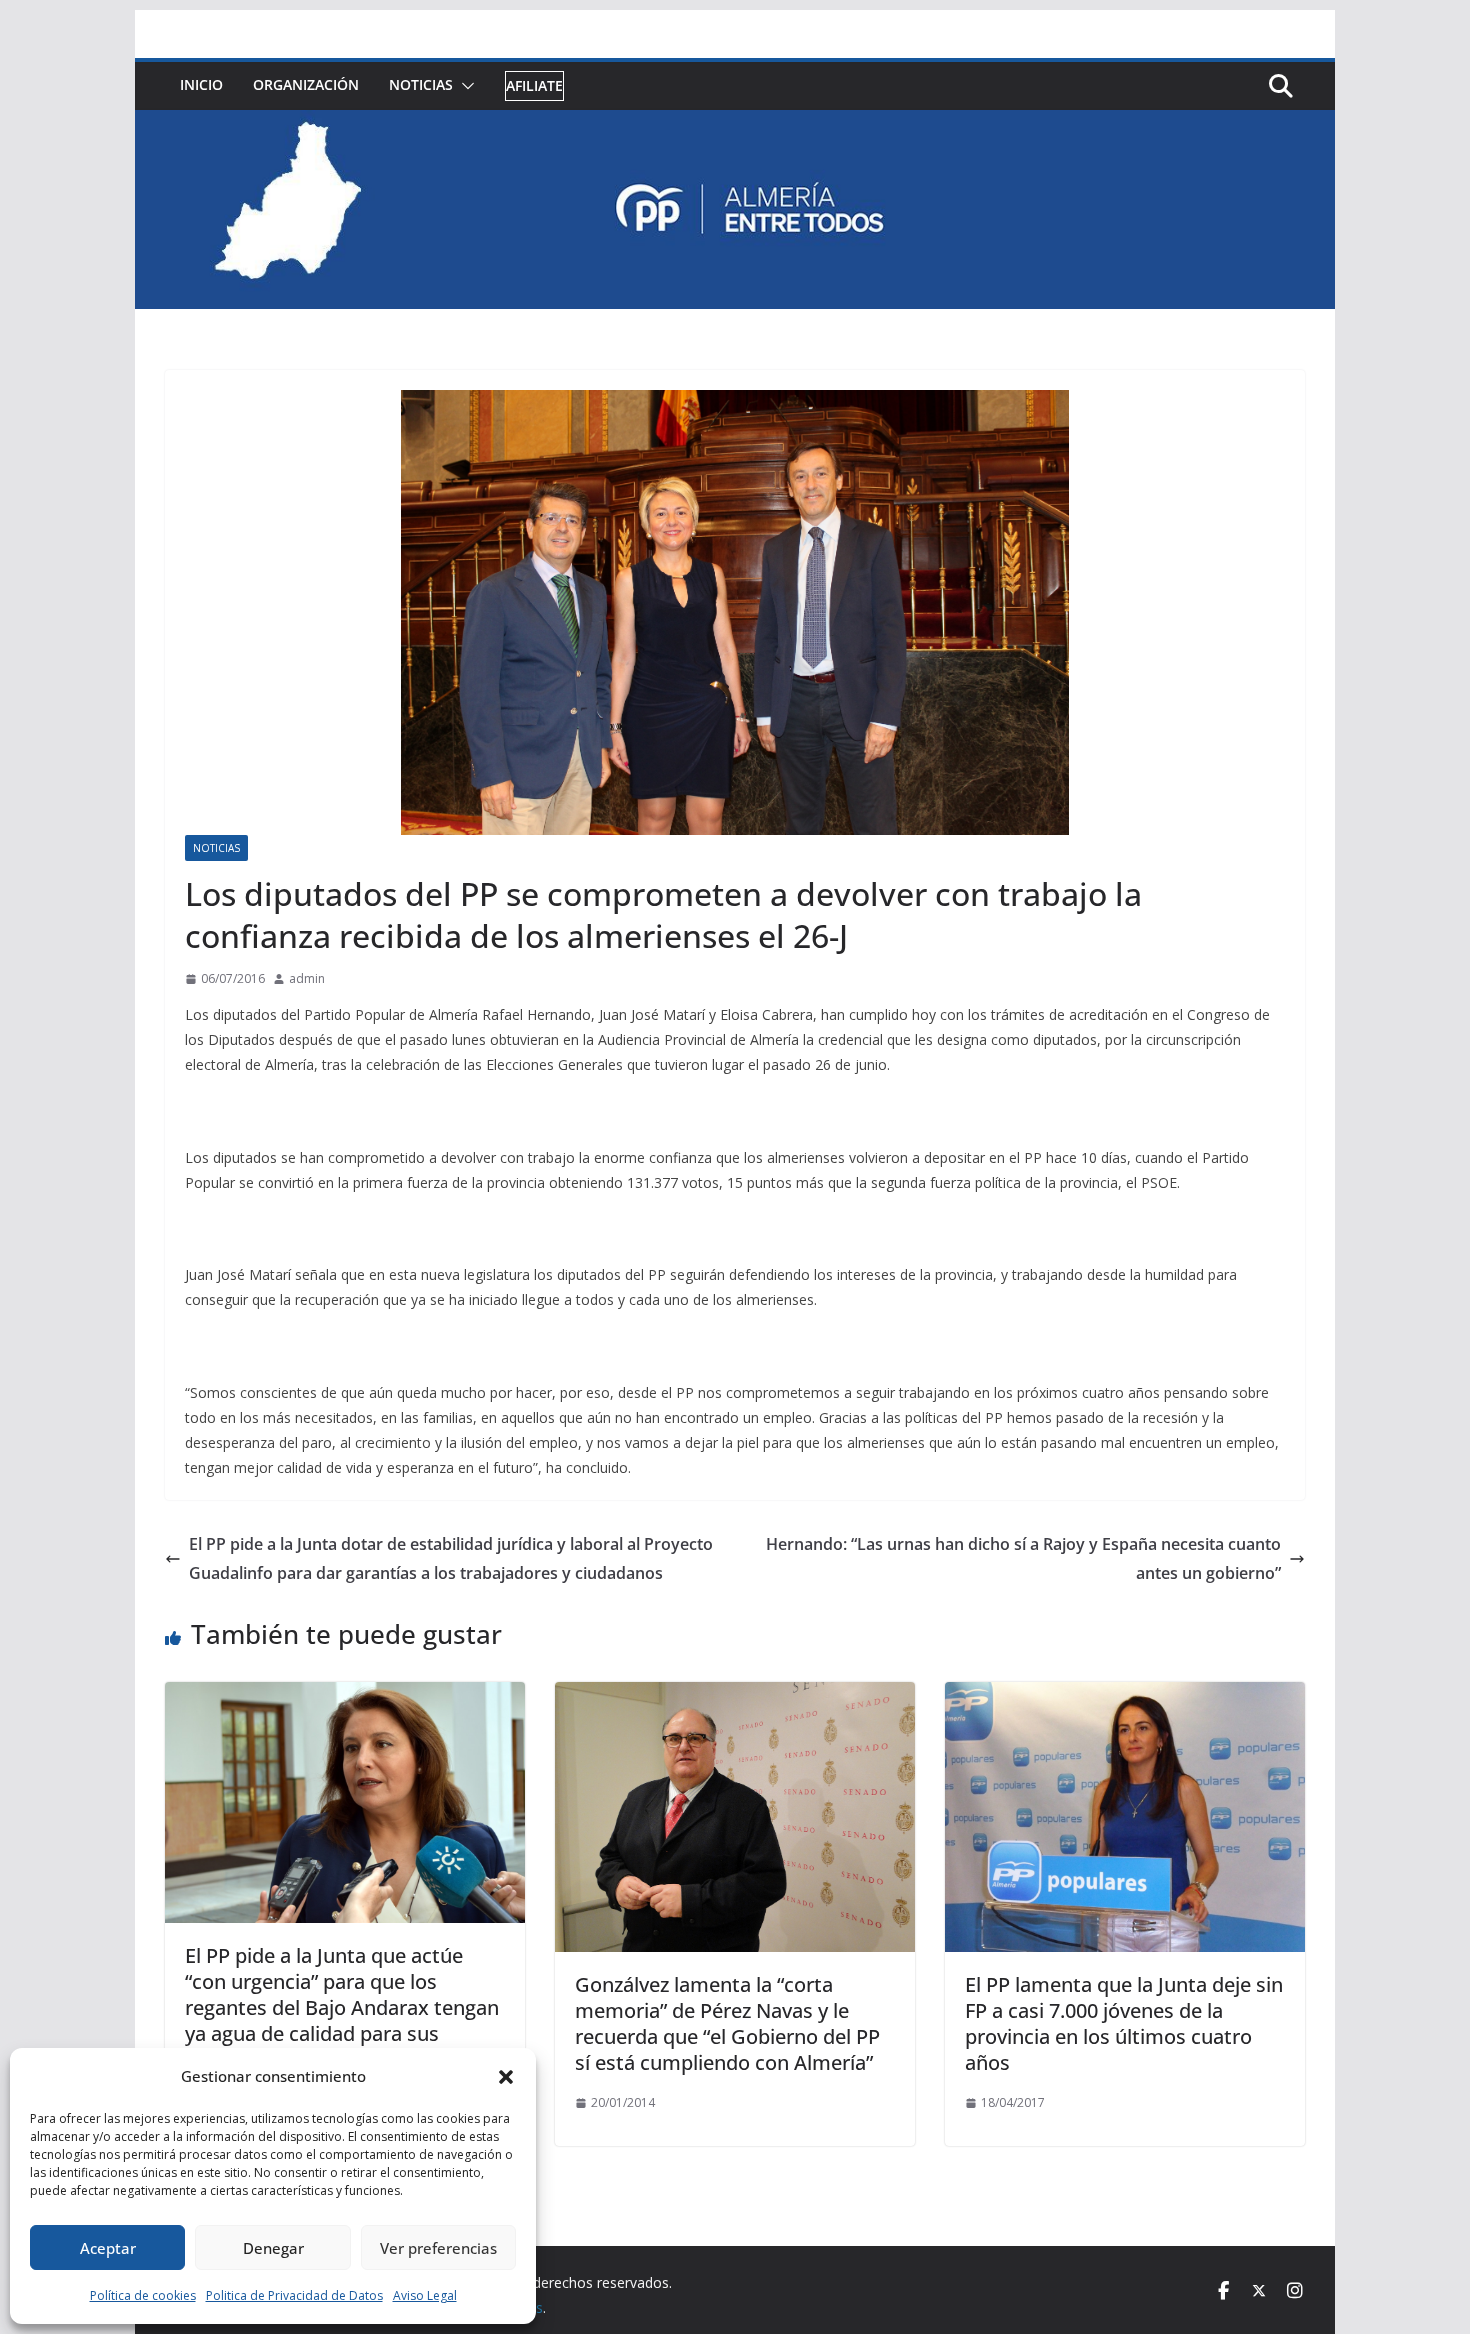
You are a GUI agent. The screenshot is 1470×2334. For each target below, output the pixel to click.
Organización (306, 84)
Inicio (201, 84)
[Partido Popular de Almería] (735, 124)
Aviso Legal (425, 2295)
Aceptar (108, 2248)
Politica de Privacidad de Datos (294, 2295)
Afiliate (534, 85)
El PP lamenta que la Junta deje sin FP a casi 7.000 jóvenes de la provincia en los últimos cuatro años (1124, 2023)
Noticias (421, 84)
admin (307, 978)
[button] (506, 2077)
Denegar (273, 2248)
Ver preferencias (438, 2248)
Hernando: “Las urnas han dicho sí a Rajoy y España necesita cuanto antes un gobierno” (1023, 1558)
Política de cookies (143, 2295)
